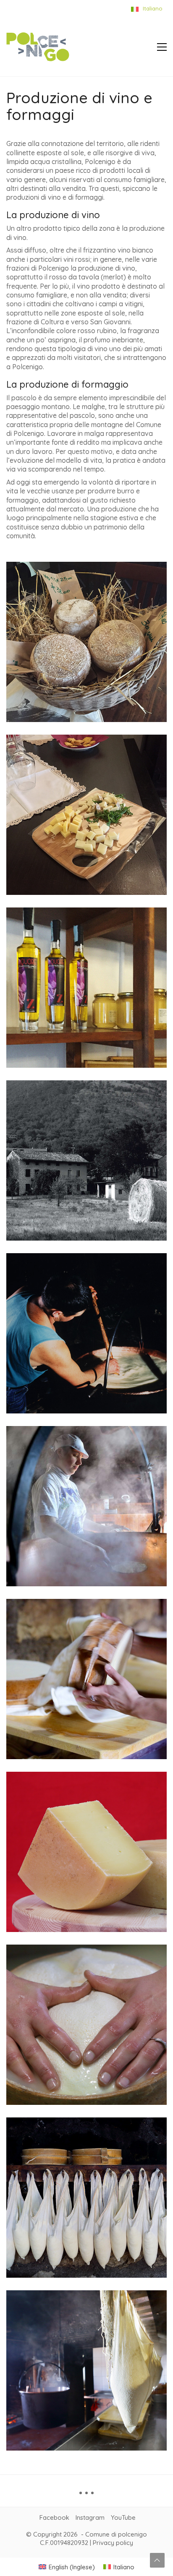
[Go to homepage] (38, 47)
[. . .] (86, 2496)
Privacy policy (113, 2543)
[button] (162, 47)
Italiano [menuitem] (124, 2567)
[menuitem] (67, 2567)
